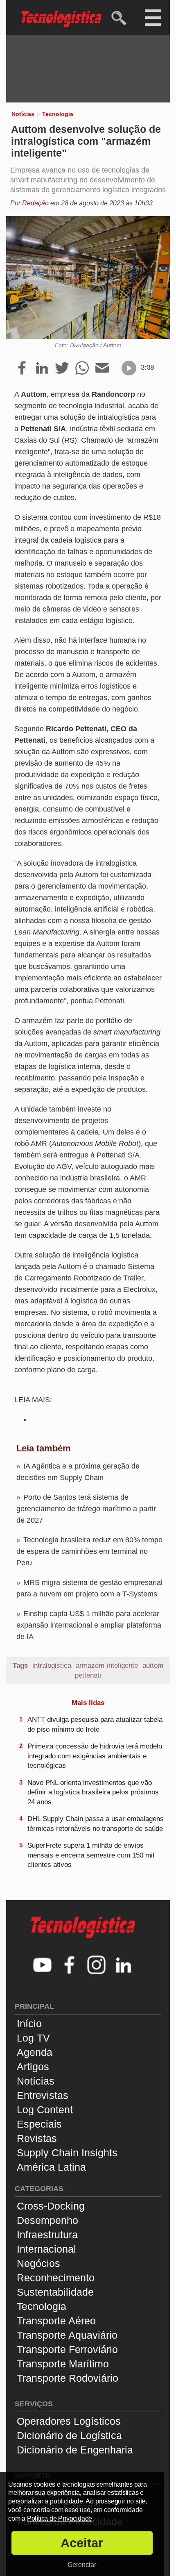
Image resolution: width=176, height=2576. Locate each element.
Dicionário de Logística (69, 2435)
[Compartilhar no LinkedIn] (42, 368)
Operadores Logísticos (69, 2421)
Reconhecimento (56, 2278)
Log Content (45, 2110)
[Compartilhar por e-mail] (102, 368)
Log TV (33, 2038)
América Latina (51, 2167)
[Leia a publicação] (129, 368)
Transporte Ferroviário (67, 2349)
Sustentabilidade (55, 2292)
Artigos (33, 2067)
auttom (153, 1665)
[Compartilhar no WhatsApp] (82, 368)
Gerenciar (82, 2565)
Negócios (38, 2263)
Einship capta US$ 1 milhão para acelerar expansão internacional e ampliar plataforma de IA (89, 1625)
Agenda (35, 2052)
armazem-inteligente (107, 1665)
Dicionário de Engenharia (75, 2450)
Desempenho (47, 2220)
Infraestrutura (47, 2235)
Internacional (46, 2249)
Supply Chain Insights (67, 2153)
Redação (35, 203)
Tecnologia (58, 114)
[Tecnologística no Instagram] (97, 1966)
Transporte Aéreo (56, 2321)
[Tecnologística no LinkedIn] (124, 1966)
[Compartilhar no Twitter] (62, 368)
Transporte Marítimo (63, 2364)
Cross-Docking (51, 2206)
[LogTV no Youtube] (43, 1966)
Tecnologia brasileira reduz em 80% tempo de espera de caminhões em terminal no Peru (89, 1551)
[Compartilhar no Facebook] (22, 368)
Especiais (39, 2124)
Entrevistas (43, 2095)
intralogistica (52, 1665)
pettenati (88, 1675)
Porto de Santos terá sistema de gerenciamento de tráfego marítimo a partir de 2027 (86, 1509)
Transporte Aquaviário (67, 2335)
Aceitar (82, 2543)
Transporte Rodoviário (68, 2378)
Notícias (23, 114)
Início (29, 2024)
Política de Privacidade (60, 2518)
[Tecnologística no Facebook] (70, 1966)
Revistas (37, 2138)
